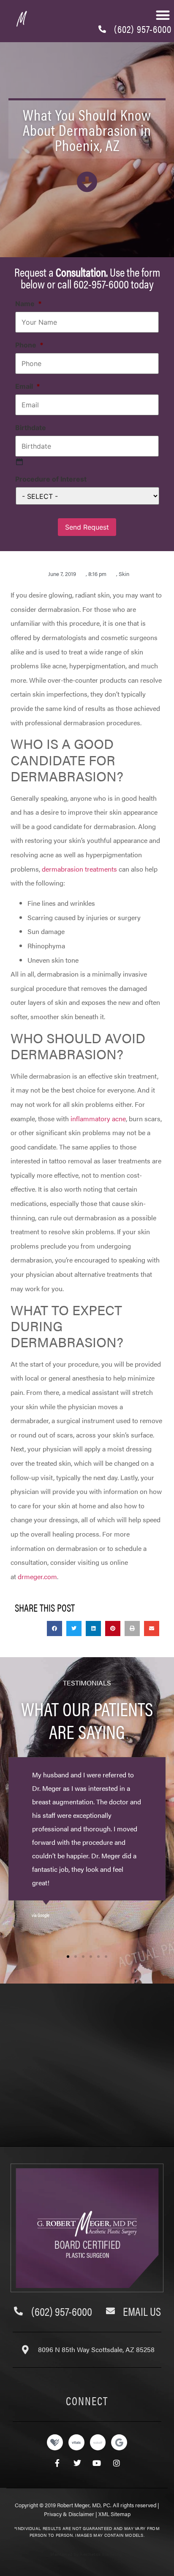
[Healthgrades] (55, 2442)
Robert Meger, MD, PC (84, 2505)
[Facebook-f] (57, 2463)
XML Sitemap (114, 2514)
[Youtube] (97, 2463)
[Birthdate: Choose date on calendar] (19, 462)
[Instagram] (117, 2463)
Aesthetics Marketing (101, 2554)
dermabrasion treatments (79, 869)
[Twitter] (77, 2463)
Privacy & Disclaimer (69, 2514)
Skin (124, 574)
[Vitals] (76, 2442)
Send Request (87, 527)
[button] (163, 15)
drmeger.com (37, 1576)
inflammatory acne (98, 1118)
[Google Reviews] (119, 2442)
